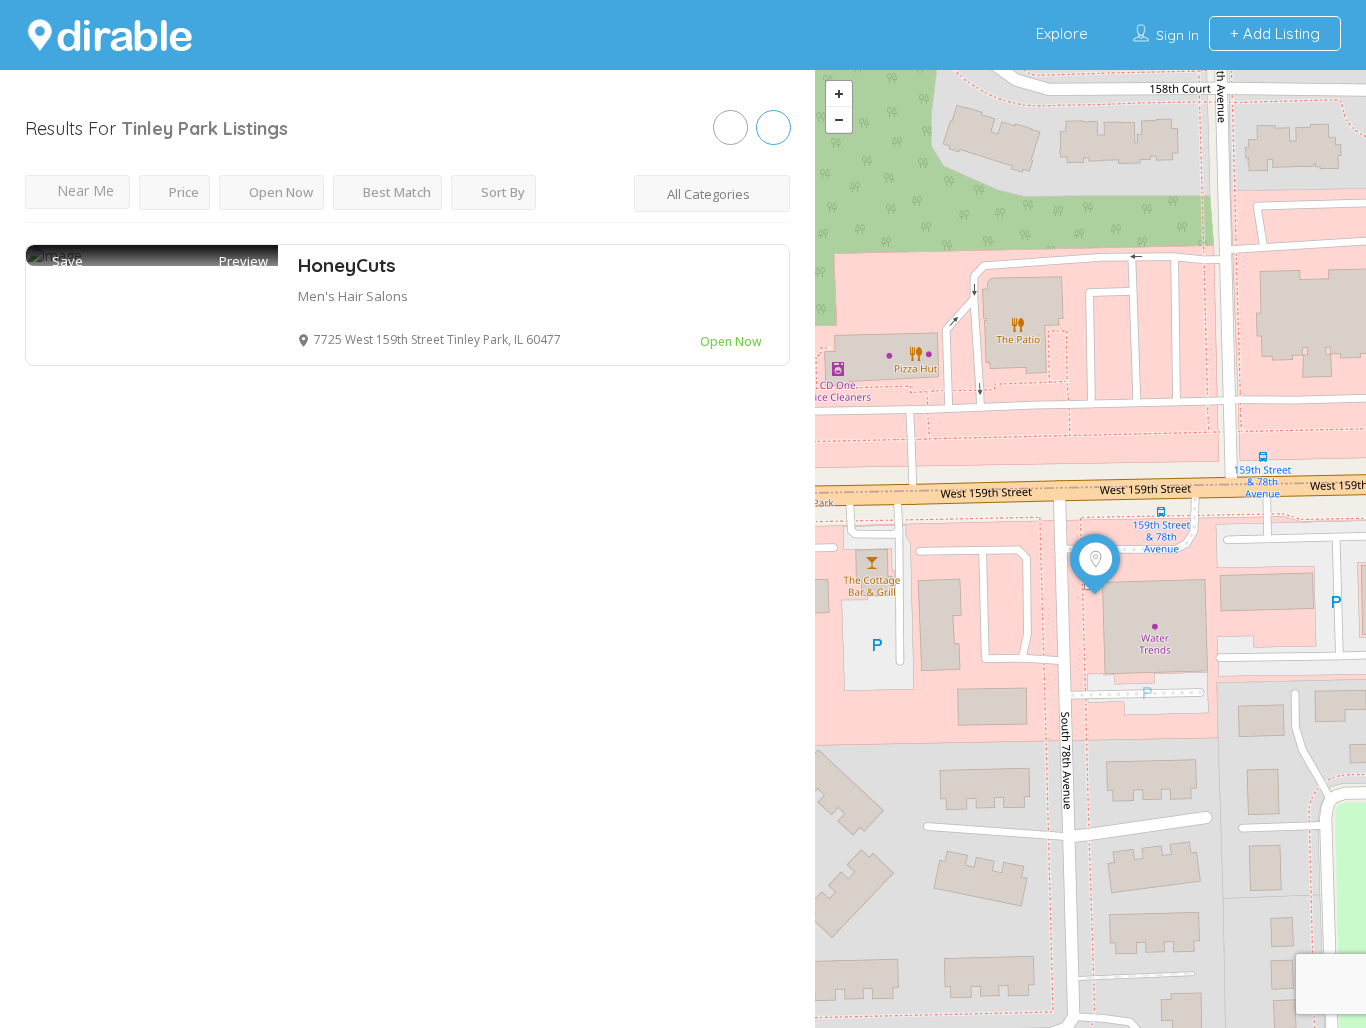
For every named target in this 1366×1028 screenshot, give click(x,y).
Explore (1062, 33)
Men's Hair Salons (353, 296)
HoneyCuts (347, 265)
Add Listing (1279, 33)
